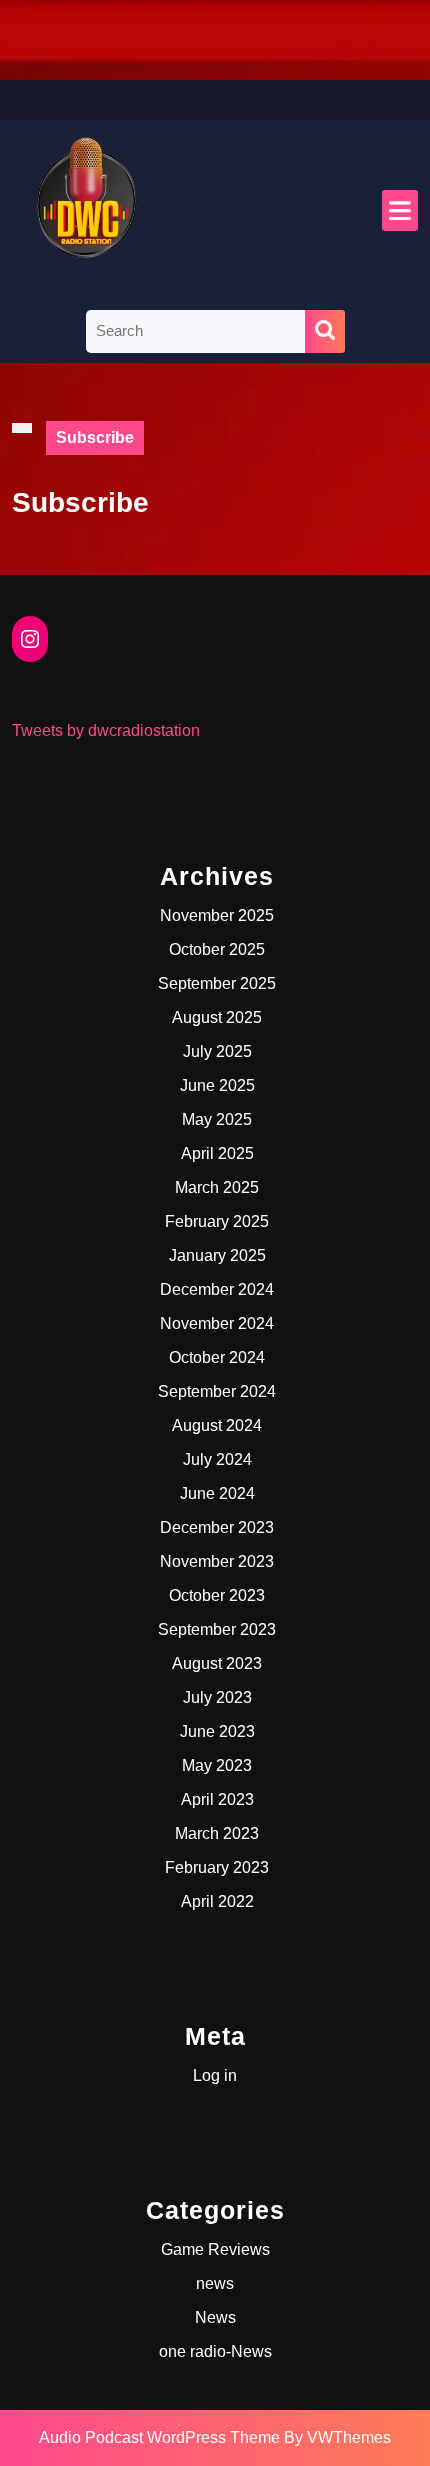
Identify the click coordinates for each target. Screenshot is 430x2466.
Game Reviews (215, 2249)
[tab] (400, 210)
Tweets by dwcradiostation (106, 730)
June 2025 (217, 1085)
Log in (215, 2075)
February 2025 (217, 1221)
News (215, 2317)
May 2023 (217, 1765)
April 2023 (217, 1799)
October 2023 (217, 1595)
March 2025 (217, 1187)
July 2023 (217, 1697)
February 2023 (217, 1867)
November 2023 (217, 1561)
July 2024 (217, 1459)
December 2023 (217, 1527)
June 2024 (217, 1493)
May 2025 (217, 1119)
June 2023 (217, 1731)
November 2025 (217, 915)
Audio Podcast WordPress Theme (159, 2437)
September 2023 (217, 1629)
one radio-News (215, 2351)
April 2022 (217, 1901)
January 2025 (217, 1255)
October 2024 (217, 1357)
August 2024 (217, 1425)
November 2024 (217, 1323)
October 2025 (217, 949)
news (215, 2283)
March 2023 (217, 1833)
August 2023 (217, 1663)
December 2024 (217, 1289)
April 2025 (217, 1153)
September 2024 (217, 1391)
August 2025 (217, 1017)
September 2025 (217, 983)
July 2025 (217, 1051)
